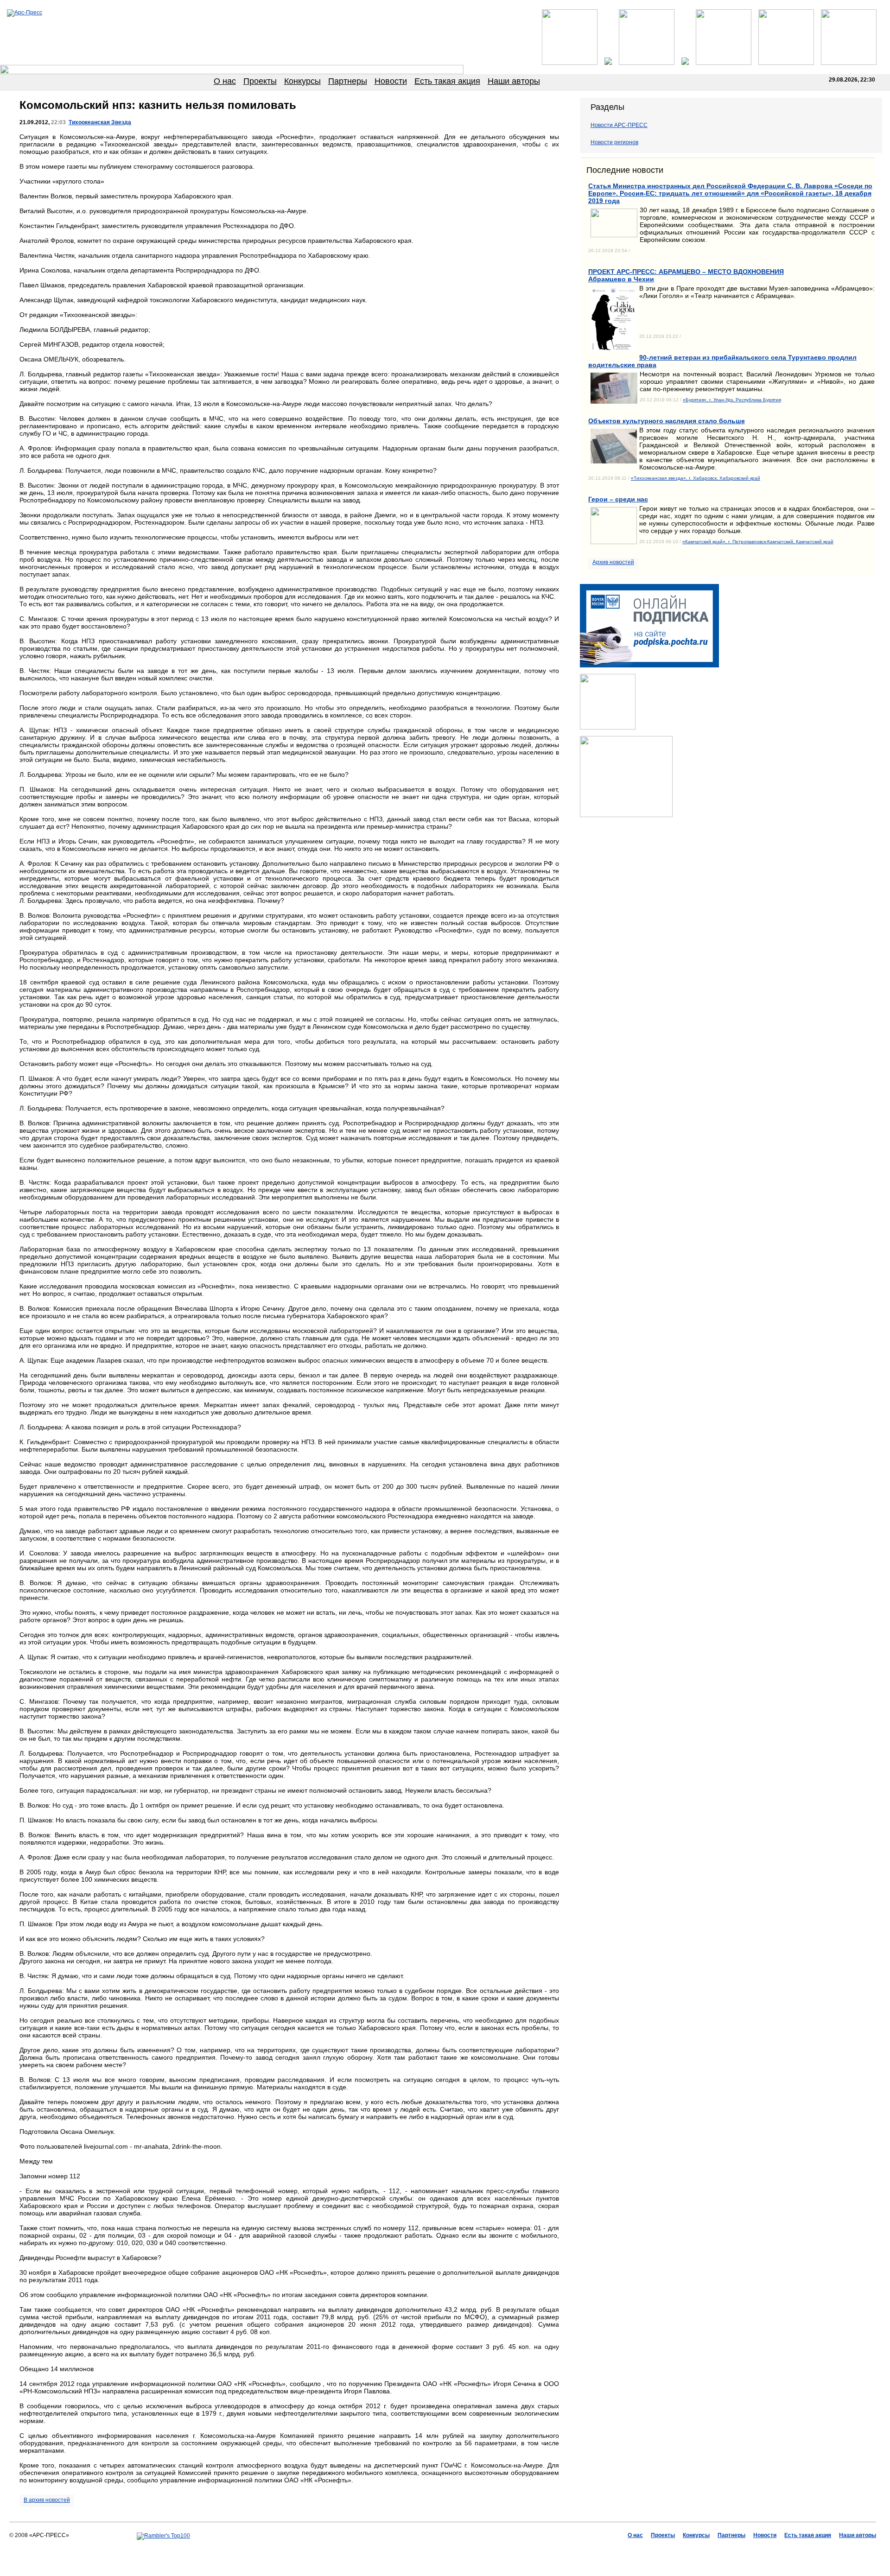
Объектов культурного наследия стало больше (667, 421)
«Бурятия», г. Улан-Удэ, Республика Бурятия (732, 400)
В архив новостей (47, 2500)
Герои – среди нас (618, 499)
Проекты (260, 81)
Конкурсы (302, 81)
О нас (225, 81)
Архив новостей (613, 562)
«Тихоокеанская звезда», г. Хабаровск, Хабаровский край (696, 478)
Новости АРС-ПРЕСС (619, 125)
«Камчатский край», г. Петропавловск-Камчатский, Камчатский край (758, 542)
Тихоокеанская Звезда (100, 122)
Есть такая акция (447, 81)
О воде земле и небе (430, 2549)
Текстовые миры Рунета (491, 2549)
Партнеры (348, 81)
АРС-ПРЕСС (385, 2549)
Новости (391, 81)
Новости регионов (614, 142)
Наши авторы (514, 81)
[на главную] (25, 13)
